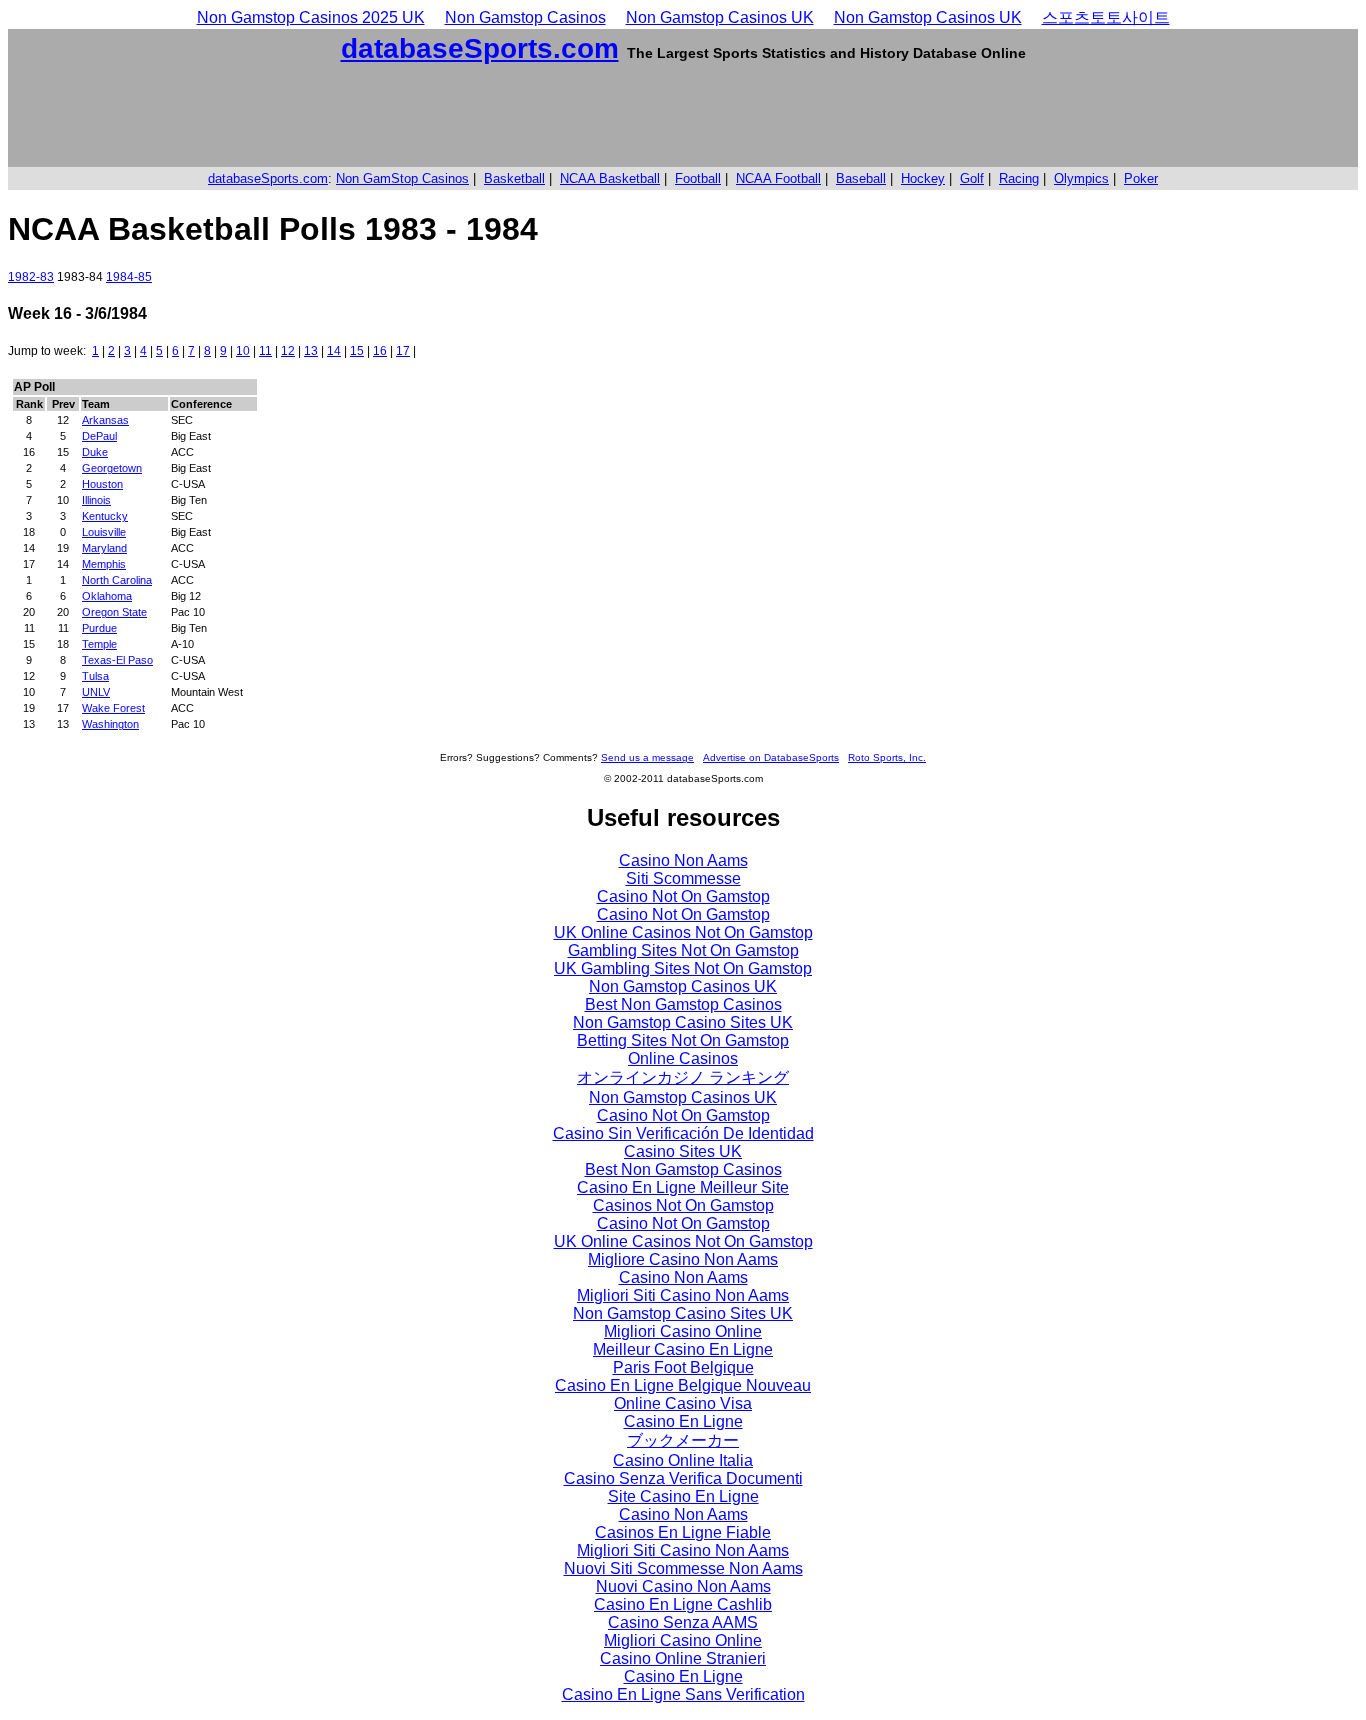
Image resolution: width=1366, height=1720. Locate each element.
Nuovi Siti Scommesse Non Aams (683, 1568)
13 (311, 351)
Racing (1019, 178)
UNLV (96, 692)
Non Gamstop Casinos (525, 17)
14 (334, 351)
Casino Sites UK (683, 1151)
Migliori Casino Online (683, 1331)
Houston (102, 484)
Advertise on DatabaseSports (771, 757)
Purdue (99, 628)
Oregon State (114, 612)
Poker (1141, 178)
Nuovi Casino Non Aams (683, 1586)
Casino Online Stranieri (683, 1658)
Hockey (923, 178)
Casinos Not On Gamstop (683, 1205)
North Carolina (117, 580)
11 (265, 351)
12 (288, 351)
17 (403, 351)
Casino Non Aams (683, 860)
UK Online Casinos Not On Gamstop (683, 932)
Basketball (514, 178)
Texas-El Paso (117, 660)
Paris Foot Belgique (683, 1367)
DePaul (99, 436)
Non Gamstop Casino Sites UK (683, 1022)
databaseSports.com (480, 48)
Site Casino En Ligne (683, 1496)
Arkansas (105, 420)
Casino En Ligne (683, 1421)
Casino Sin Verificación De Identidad (683, 1133)
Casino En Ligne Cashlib (683, 1604)
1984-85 (129, 277)
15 (357, 351)
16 (380, 351)
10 (243, 351)
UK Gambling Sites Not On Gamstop (683, 968)
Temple (99, 644)
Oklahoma (107, 596)
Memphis (104, 564)
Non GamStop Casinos (402, 178)
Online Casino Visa (683, 1403)
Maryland (104, 548)
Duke (95, 452)
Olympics (1081, 178)
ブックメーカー (683, 1440)
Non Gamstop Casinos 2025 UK (311, 17)
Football (698, 178)
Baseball (861, 178)
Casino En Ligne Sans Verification (683, 1694)
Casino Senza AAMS (683, 1622)
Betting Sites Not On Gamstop (683, 1040)
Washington (110, 724)
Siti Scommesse (683, 878)
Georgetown (112, 468)
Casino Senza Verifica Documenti (683, 1478)
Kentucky (105, 516)
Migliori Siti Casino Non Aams (683, 1295)
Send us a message (647, 757)
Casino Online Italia (683, 1460)
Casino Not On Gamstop (683, 896)
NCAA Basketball (610, 178)
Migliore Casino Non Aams (683, 1259)
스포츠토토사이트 (1106, 17)
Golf (972, 178)
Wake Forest (113, 708)
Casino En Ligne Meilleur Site (683, 1187)
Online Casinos (683, 1058)
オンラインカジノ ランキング (683, 1077)
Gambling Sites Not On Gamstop (683, 950)
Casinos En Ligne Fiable (683, 1532)
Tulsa (95, 676)
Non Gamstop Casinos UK (720, 17)
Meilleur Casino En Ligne (683, 1349)
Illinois (96, 500)
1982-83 (31, 277)
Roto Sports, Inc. (887, 757)
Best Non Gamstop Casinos (683, 1004)
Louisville (104, 532)
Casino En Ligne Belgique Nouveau (683, 1385)
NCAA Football (778, 178)
